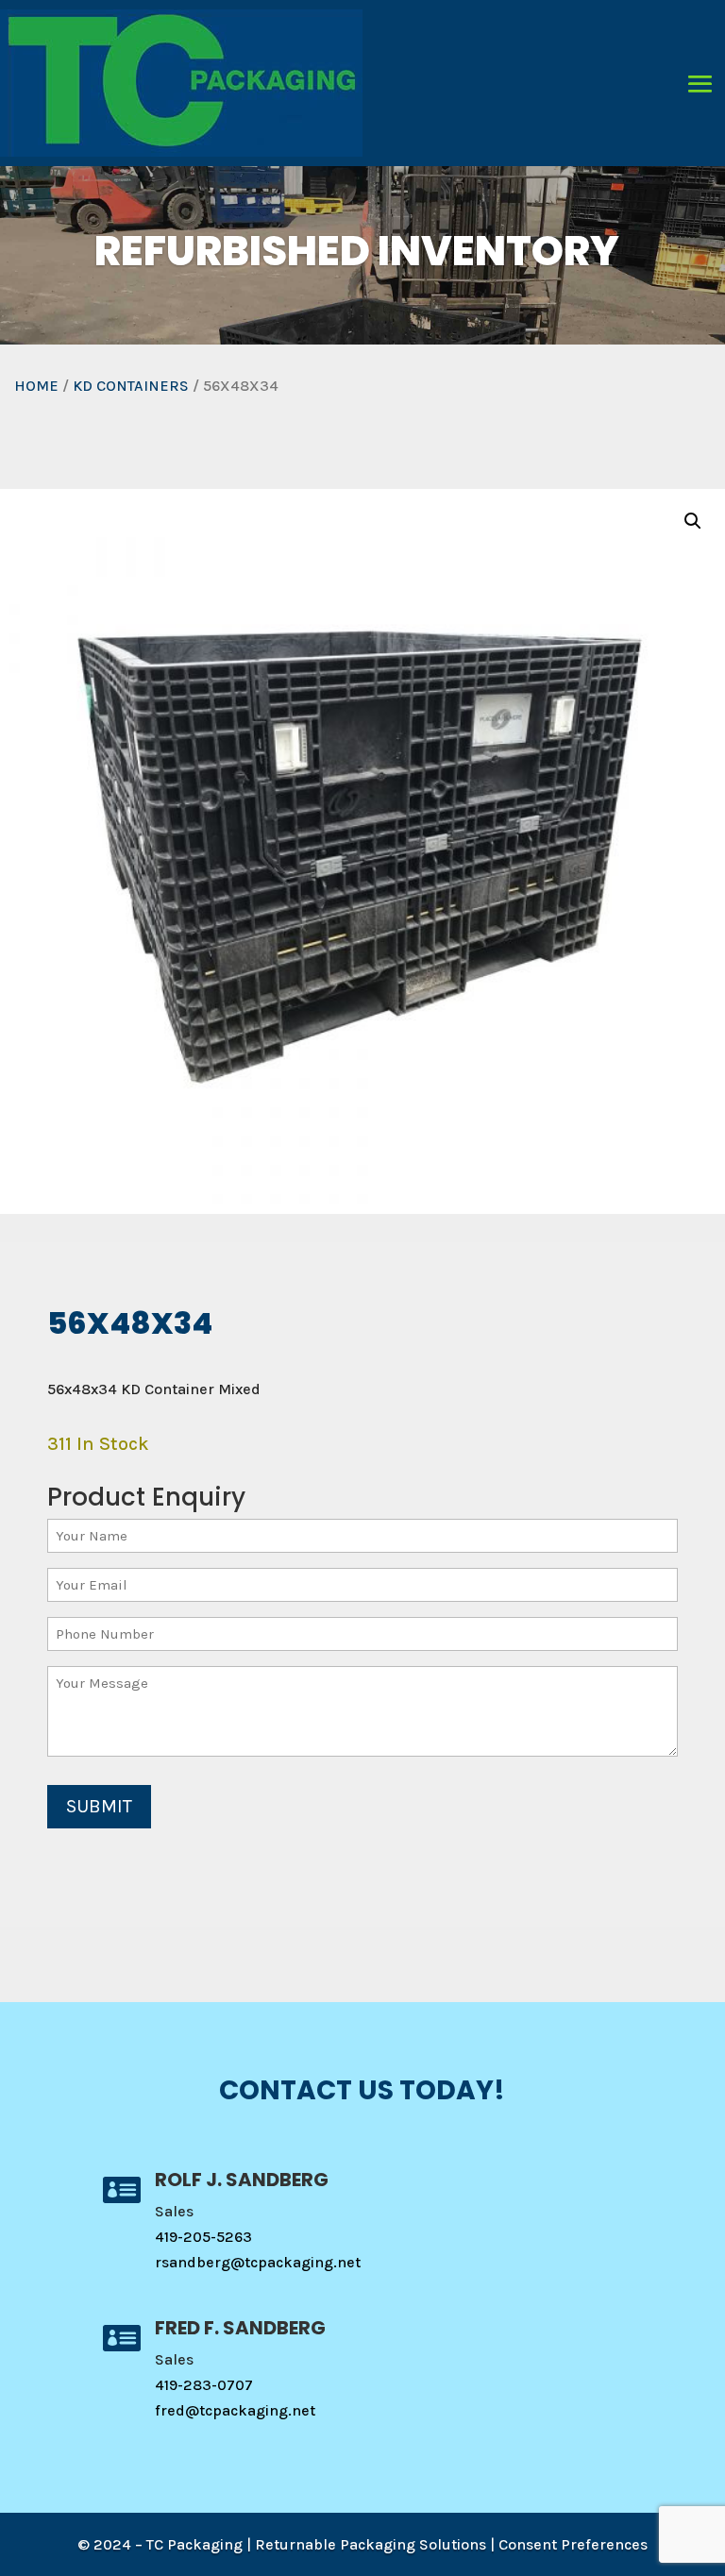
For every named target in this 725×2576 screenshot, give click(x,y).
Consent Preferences (573, 2544)
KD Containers (131, 386)
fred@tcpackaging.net (235, 2410)
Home (36, 386)
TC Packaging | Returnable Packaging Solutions (316, 2544)
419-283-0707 (204, 2385)
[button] (693, 521)
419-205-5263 (203, 2237)
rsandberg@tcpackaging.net (258, 2262)
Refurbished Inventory (357, 251)
